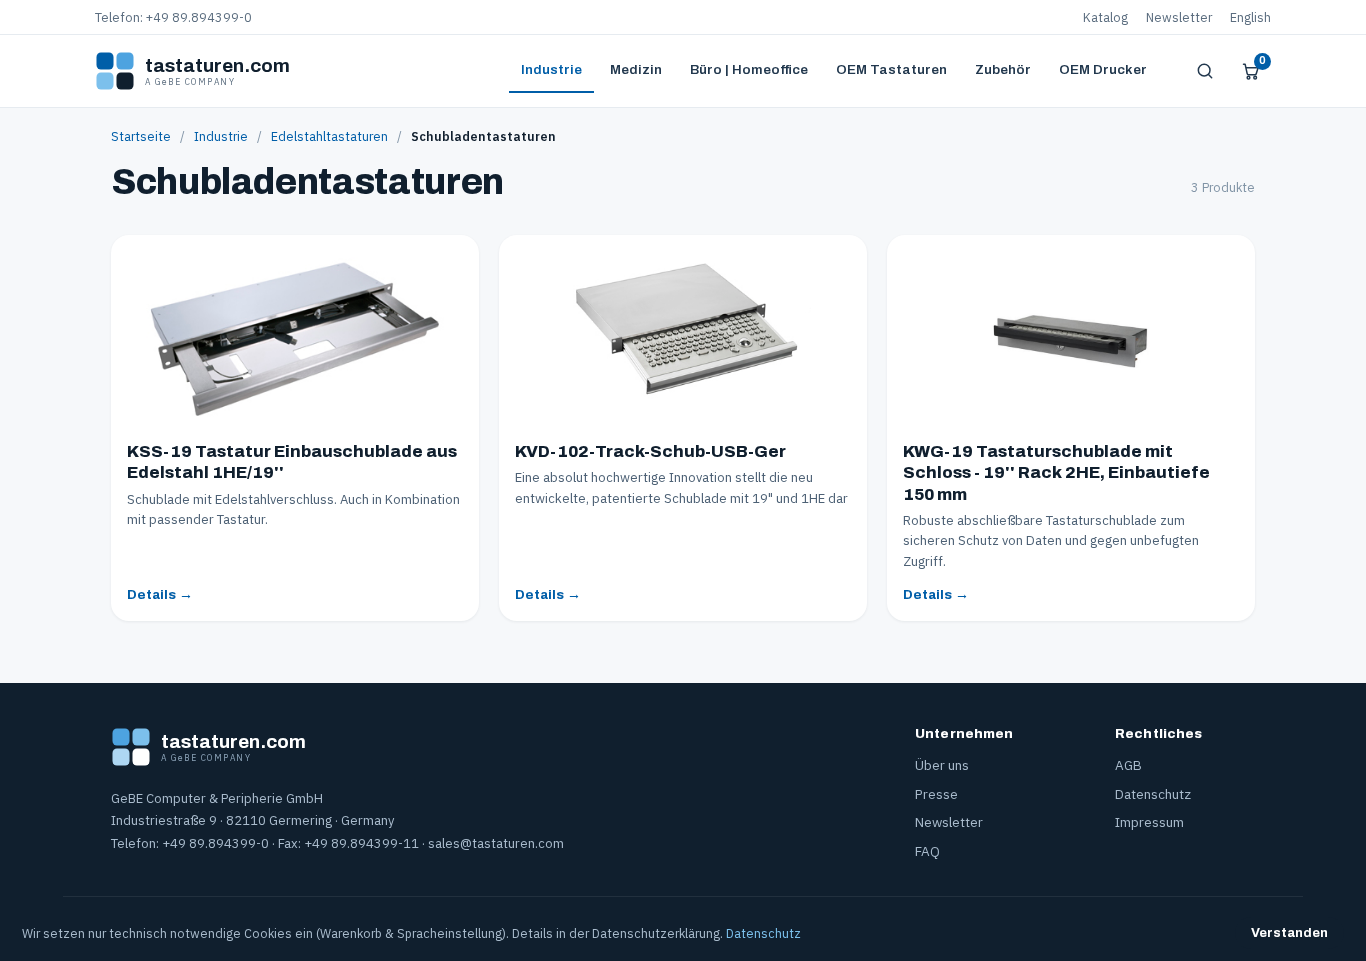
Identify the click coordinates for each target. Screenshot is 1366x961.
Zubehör (1003, 69)
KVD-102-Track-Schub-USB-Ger (650, 451)
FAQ (927, 851)
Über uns (942, 765)
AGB (1128, 765)
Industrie (551, 69)
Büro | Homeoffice (749, 69)
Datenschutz (1153, 794)
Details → (160, 594)
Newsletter (1179, 17)
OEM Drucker (1103, 69)
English (1250, 17)
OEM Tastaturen (891, 69)
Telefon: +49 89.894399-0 (173, 17)
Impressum (1149, 822)
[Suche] (1205, 71)
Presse (936, 794)
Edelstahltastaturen (329, 136)
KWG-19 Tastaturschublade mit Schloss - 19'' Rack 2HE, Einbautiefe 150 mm (1056, 473)
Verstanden (1289, 933)
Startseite (141, 136)
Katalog (1105, 17)
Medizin (636, 69)
